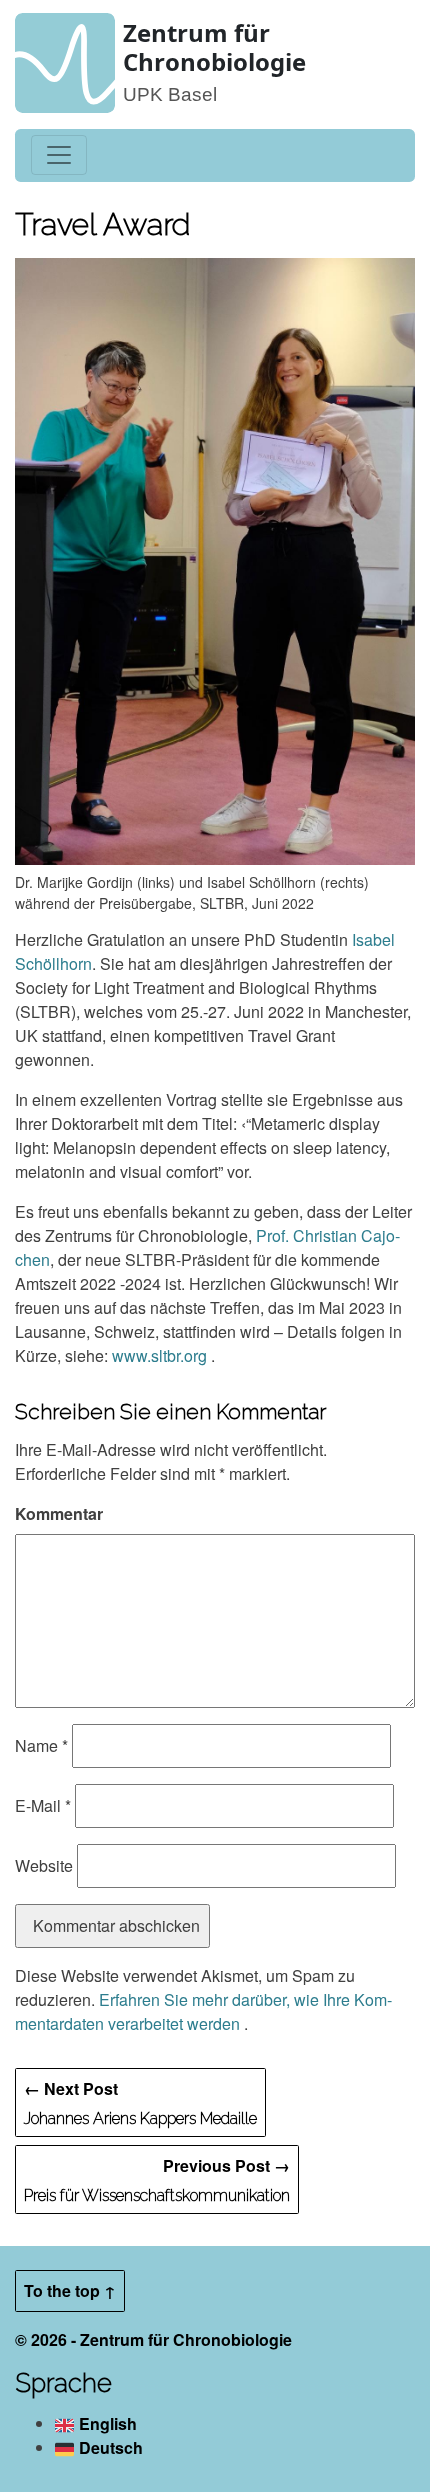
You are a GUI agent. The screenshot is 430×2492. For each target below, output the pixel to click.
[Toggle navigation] (59, 155)
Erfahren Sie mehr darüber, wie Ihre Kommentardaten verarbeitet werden (203, 2011)
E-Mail (43, 1805)
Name (41, 1745)
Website (44, 1865)
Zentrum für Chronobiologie (214, 47)
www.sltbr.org (161, 1355)
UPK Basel (170, 94)
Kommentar (59, 1513)
